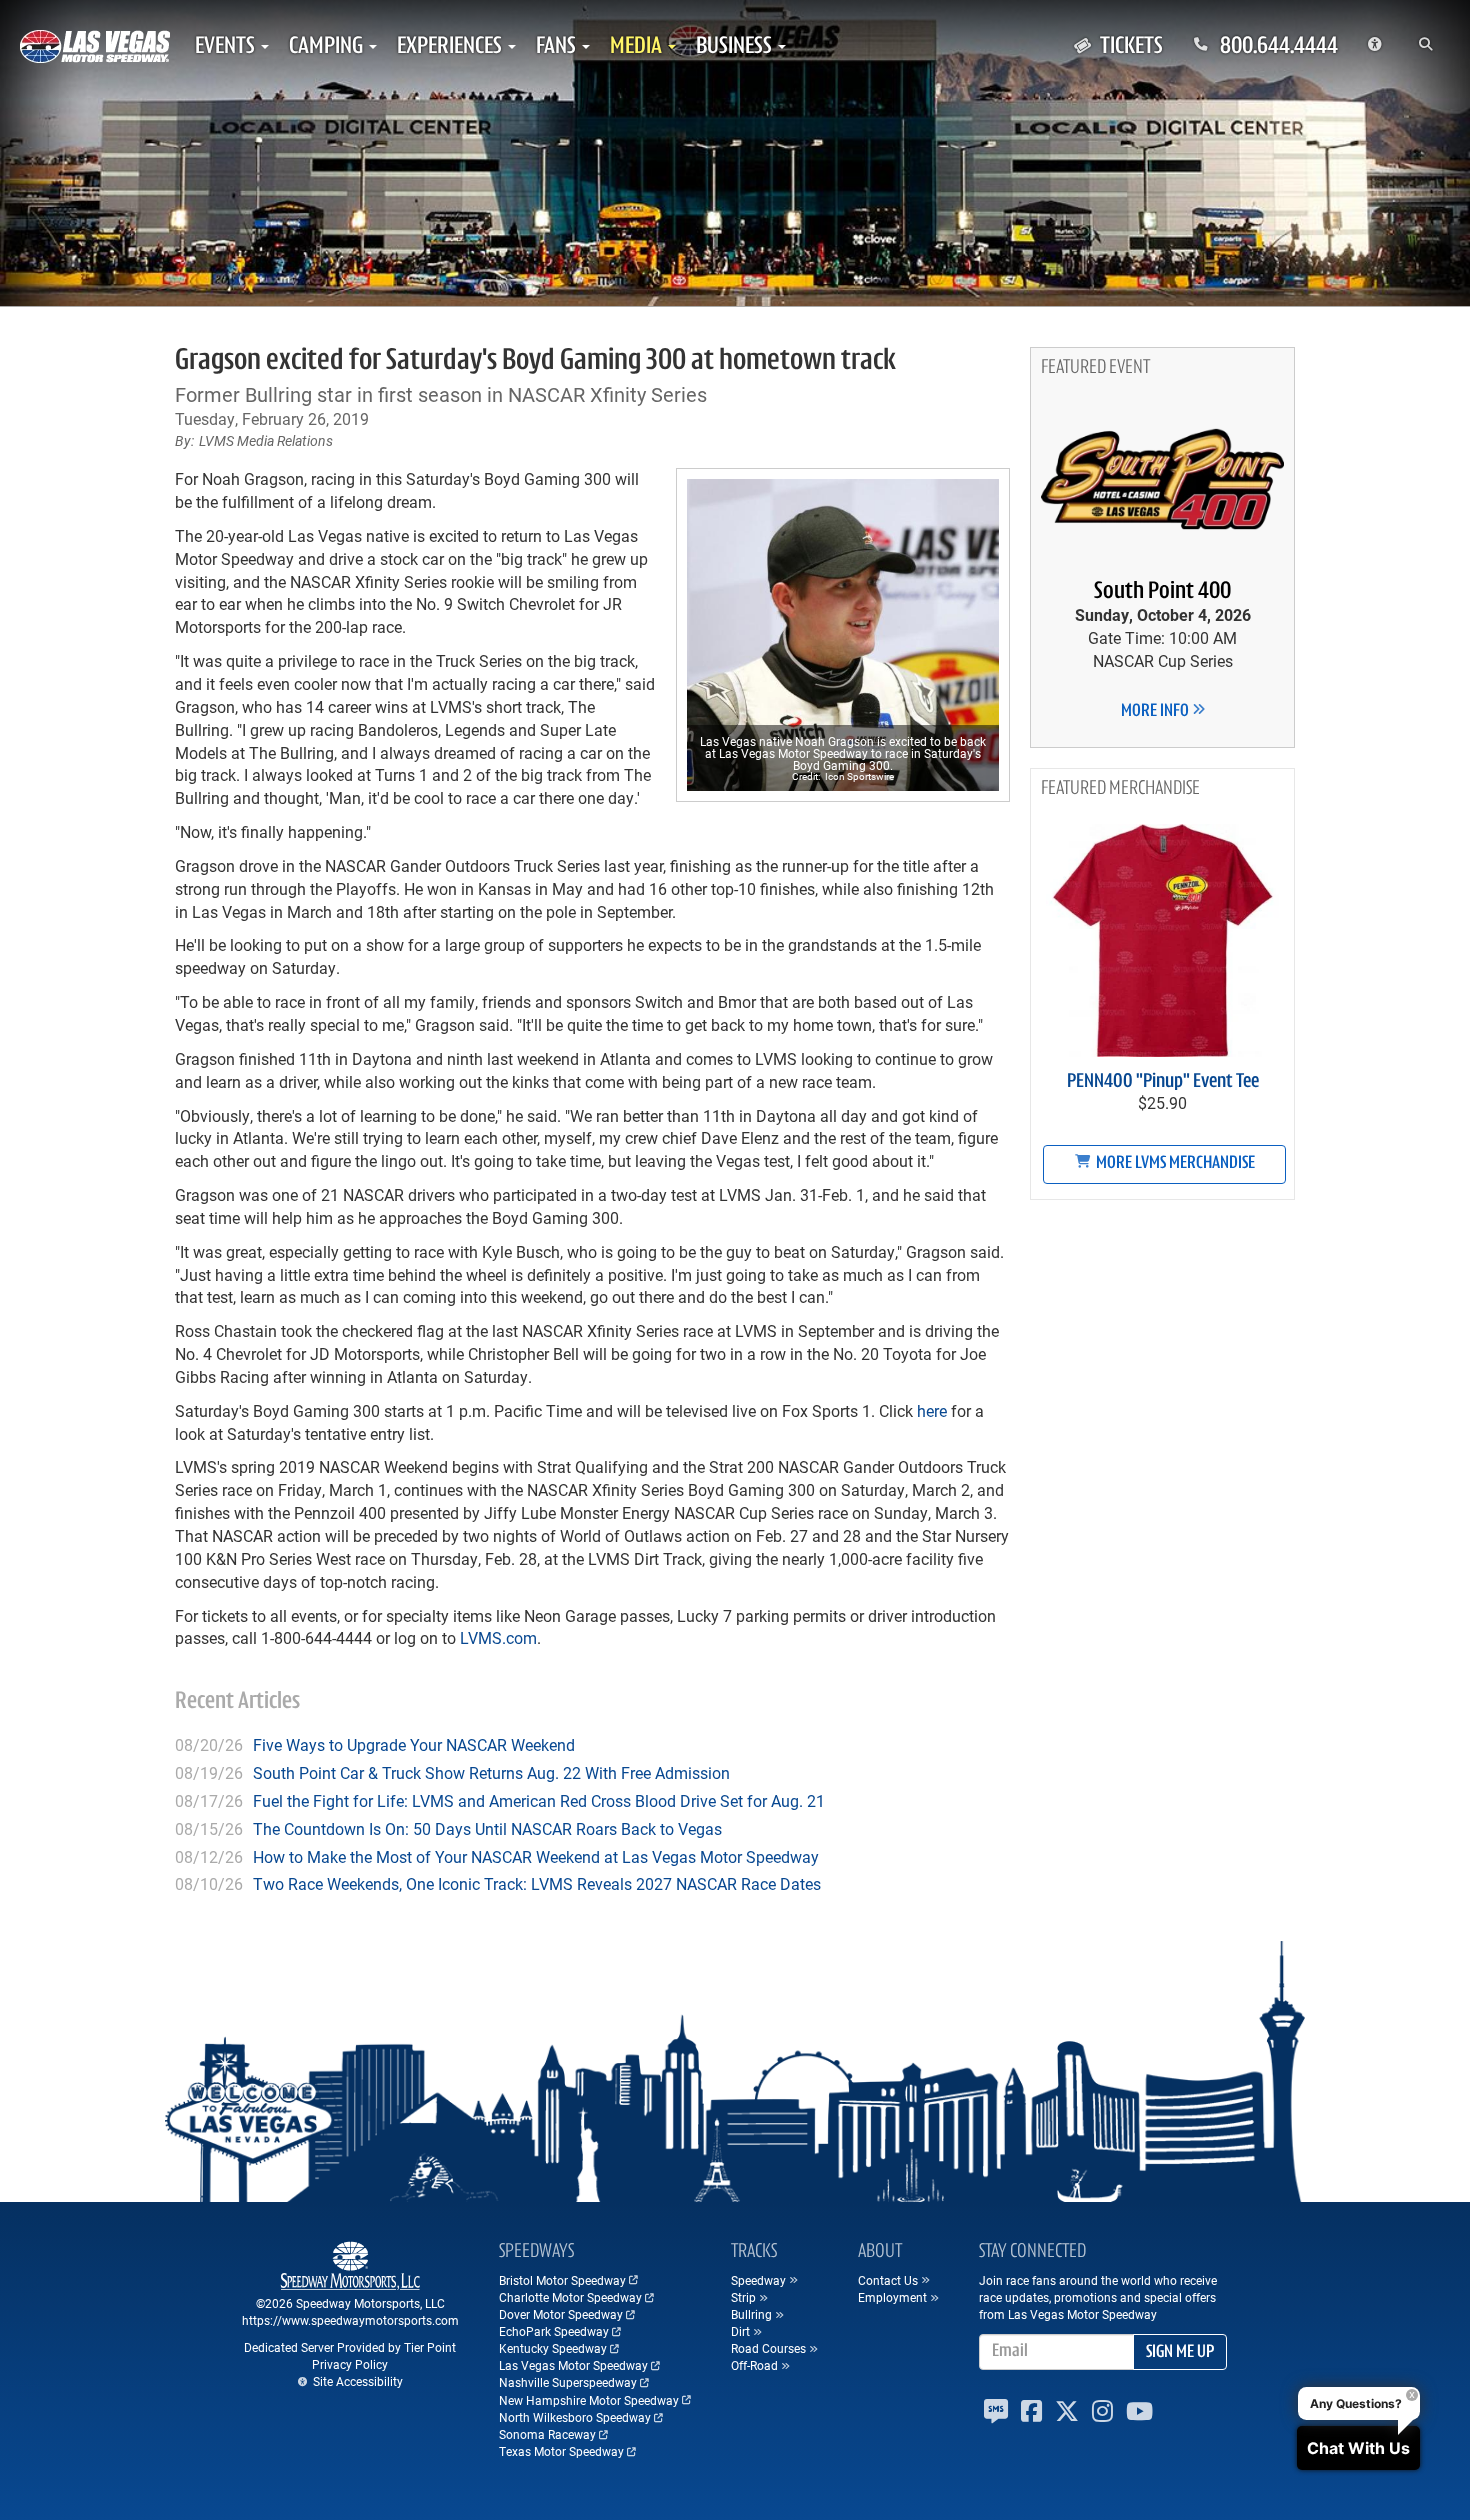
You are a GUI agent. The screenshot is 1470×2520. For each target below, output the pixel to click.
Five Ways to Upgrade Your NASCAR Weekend (414, 1744)
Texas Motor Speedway (561, 2451)
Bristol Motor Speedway (562, 2280)
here (932, 1410)
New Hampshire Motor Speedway (589, 2400)
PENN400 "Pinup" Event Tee (1163, 1082)
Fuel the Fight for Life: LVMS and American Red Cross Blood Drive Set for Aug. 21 (539, 1800)
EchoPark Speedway (554, 2331)
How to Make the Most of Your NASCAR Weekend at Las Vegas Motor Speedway (536, 1856)
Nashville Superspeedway (568, 2382)
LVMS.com (498, 1637)
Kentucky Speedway (553, 2348)
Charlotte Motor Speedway (570, 2297)
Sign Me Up (1180, 2353)
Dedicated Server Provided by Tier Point (350, 2347)
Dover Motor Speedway (561, 2314)
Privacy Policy (350, 2364)
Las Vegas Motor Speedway (573, 2365)
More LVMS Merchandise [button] (1174, 1164)
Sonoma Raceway (547, 2434)
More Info (1156, 712)
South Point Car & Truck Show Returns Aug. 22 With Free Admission (491, 1772)
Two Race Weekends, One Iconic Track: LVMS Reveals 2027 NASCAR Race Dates (537, 1883)
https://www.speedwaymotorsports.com (350, 2320)
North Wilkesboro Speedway (575, 2417)
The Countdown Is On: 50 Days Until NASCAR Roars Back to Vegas (487, 1828)
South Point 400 (1162, 592)
